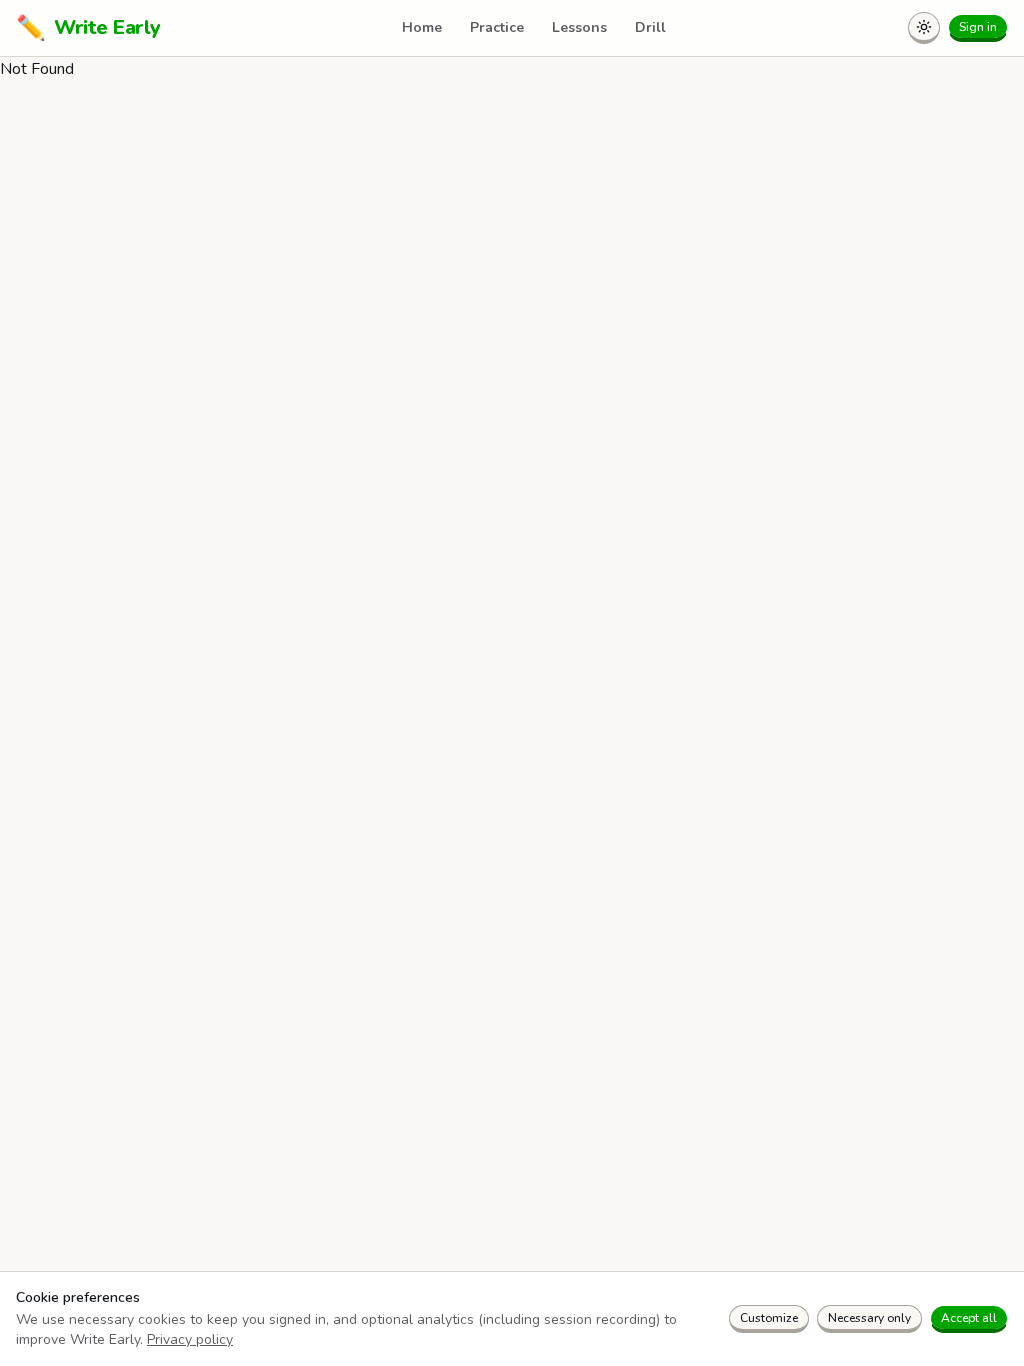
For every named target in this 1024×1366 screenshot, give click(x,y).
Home (422, 27)
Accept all (969, 1318)
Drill (650, 27)
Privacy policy (190, 1339)
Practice (497, 27)
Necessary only (869, 1318)
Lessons (579, 27)
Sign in (978, 27)
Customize (769, 1318)
